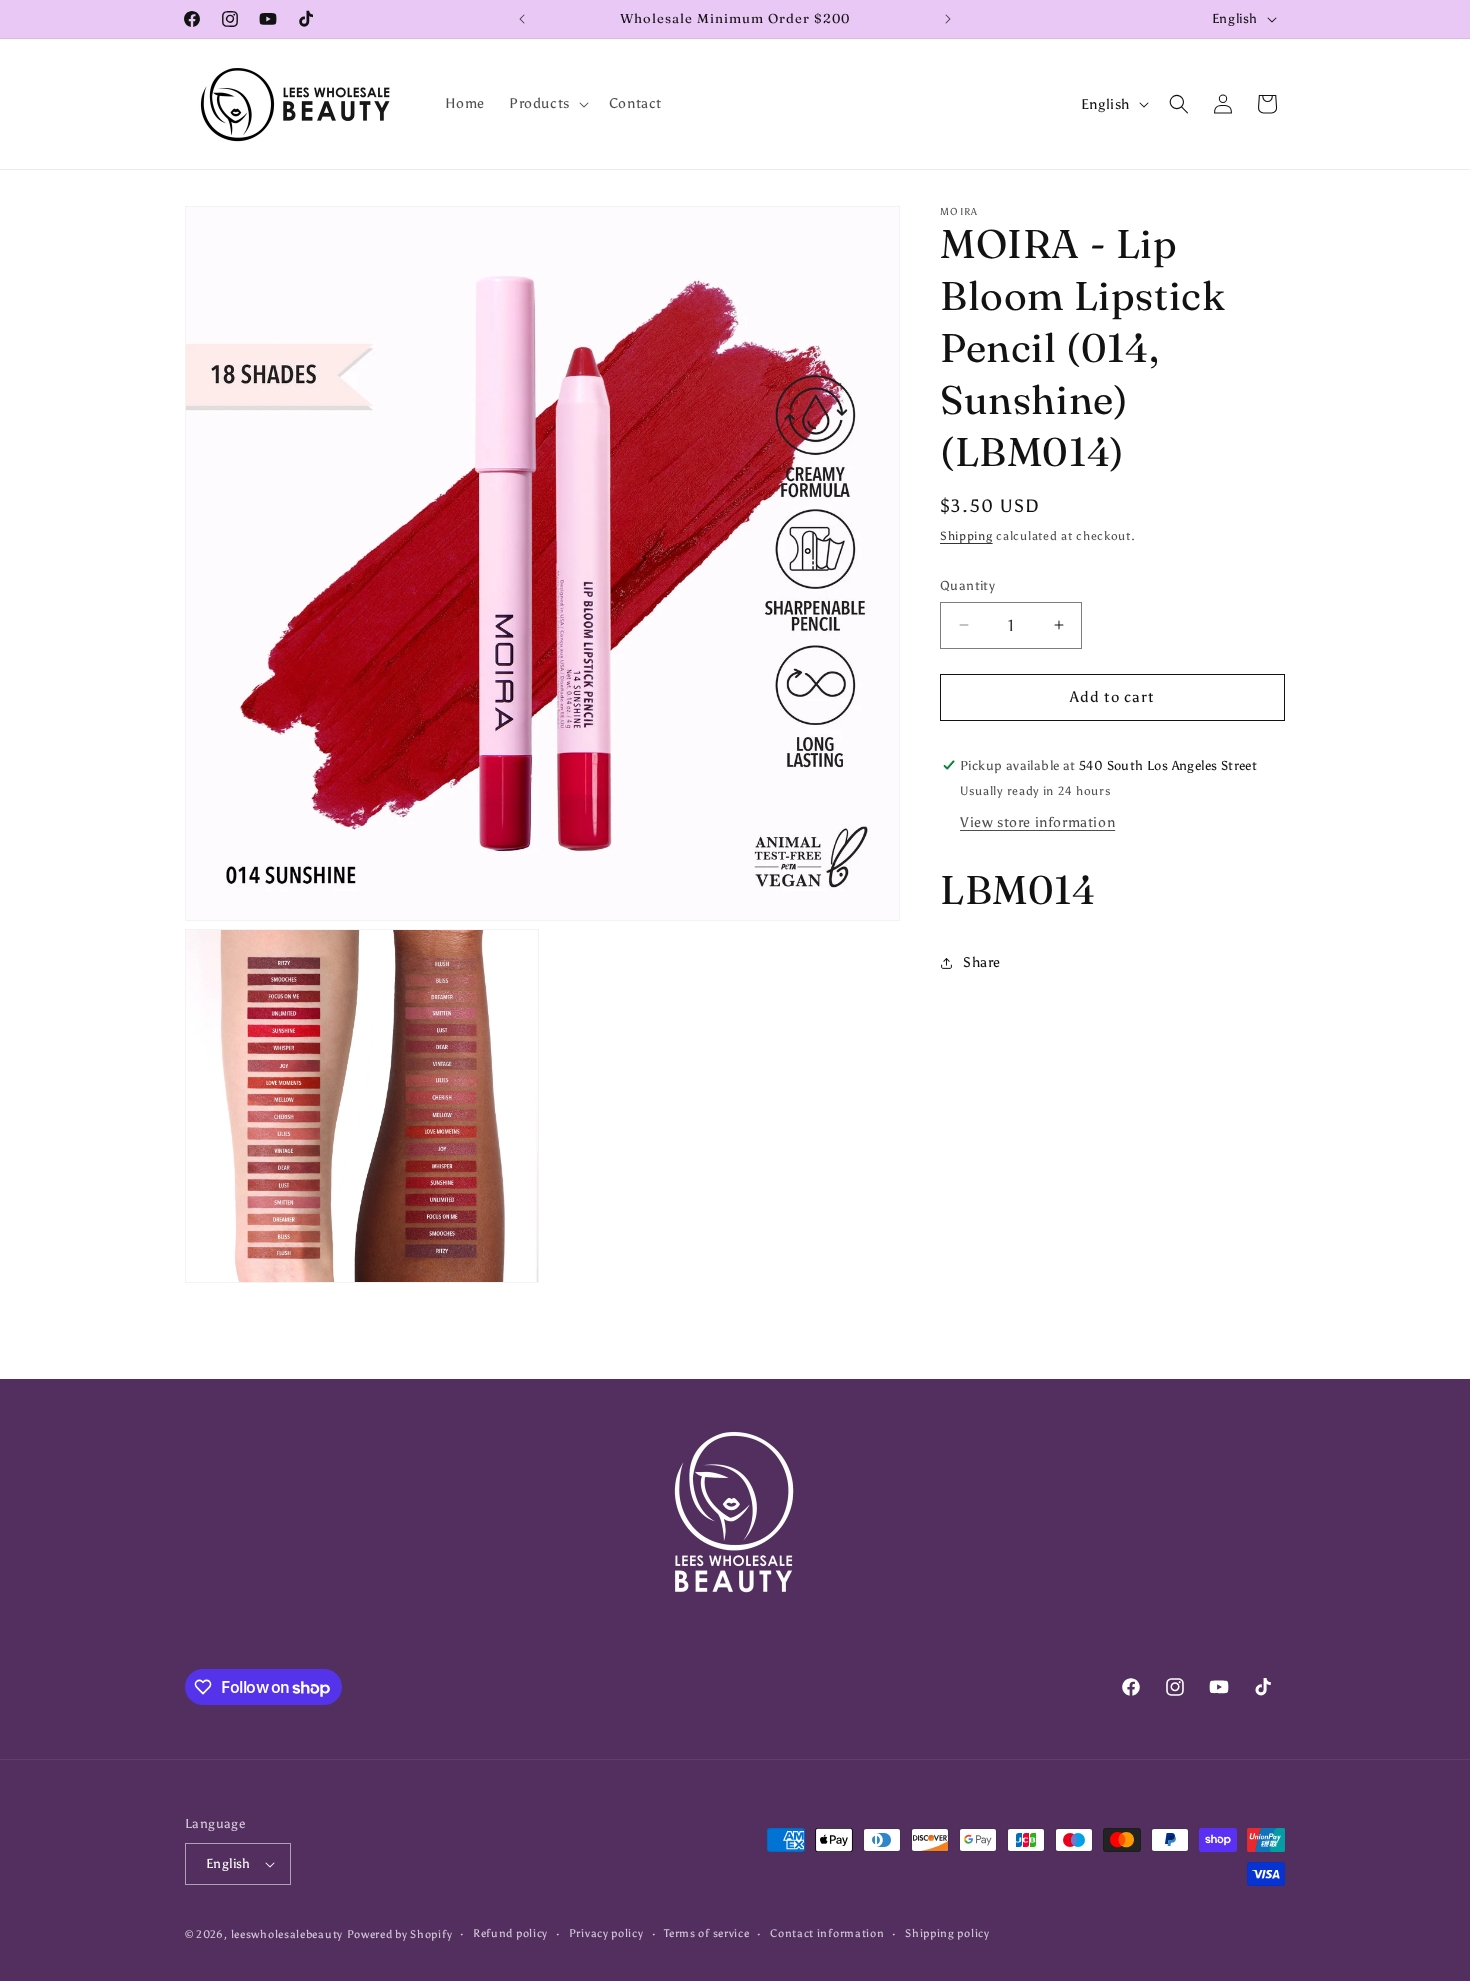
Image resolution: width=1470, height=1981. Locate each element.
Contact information (827, 1933)
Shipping (966, 536)
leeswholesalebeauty (287, 1934)
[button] (547, 104)
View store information (1037, 822)
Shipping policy (947, 1933)
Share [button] (982, 962)
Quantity (967, 585)
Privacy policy (606, 1933)
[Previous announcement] (522, 19)
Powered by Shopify (400, 1934)
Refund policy (510, 1933)
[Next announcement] (948, 19)
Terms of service (706, 1933)
